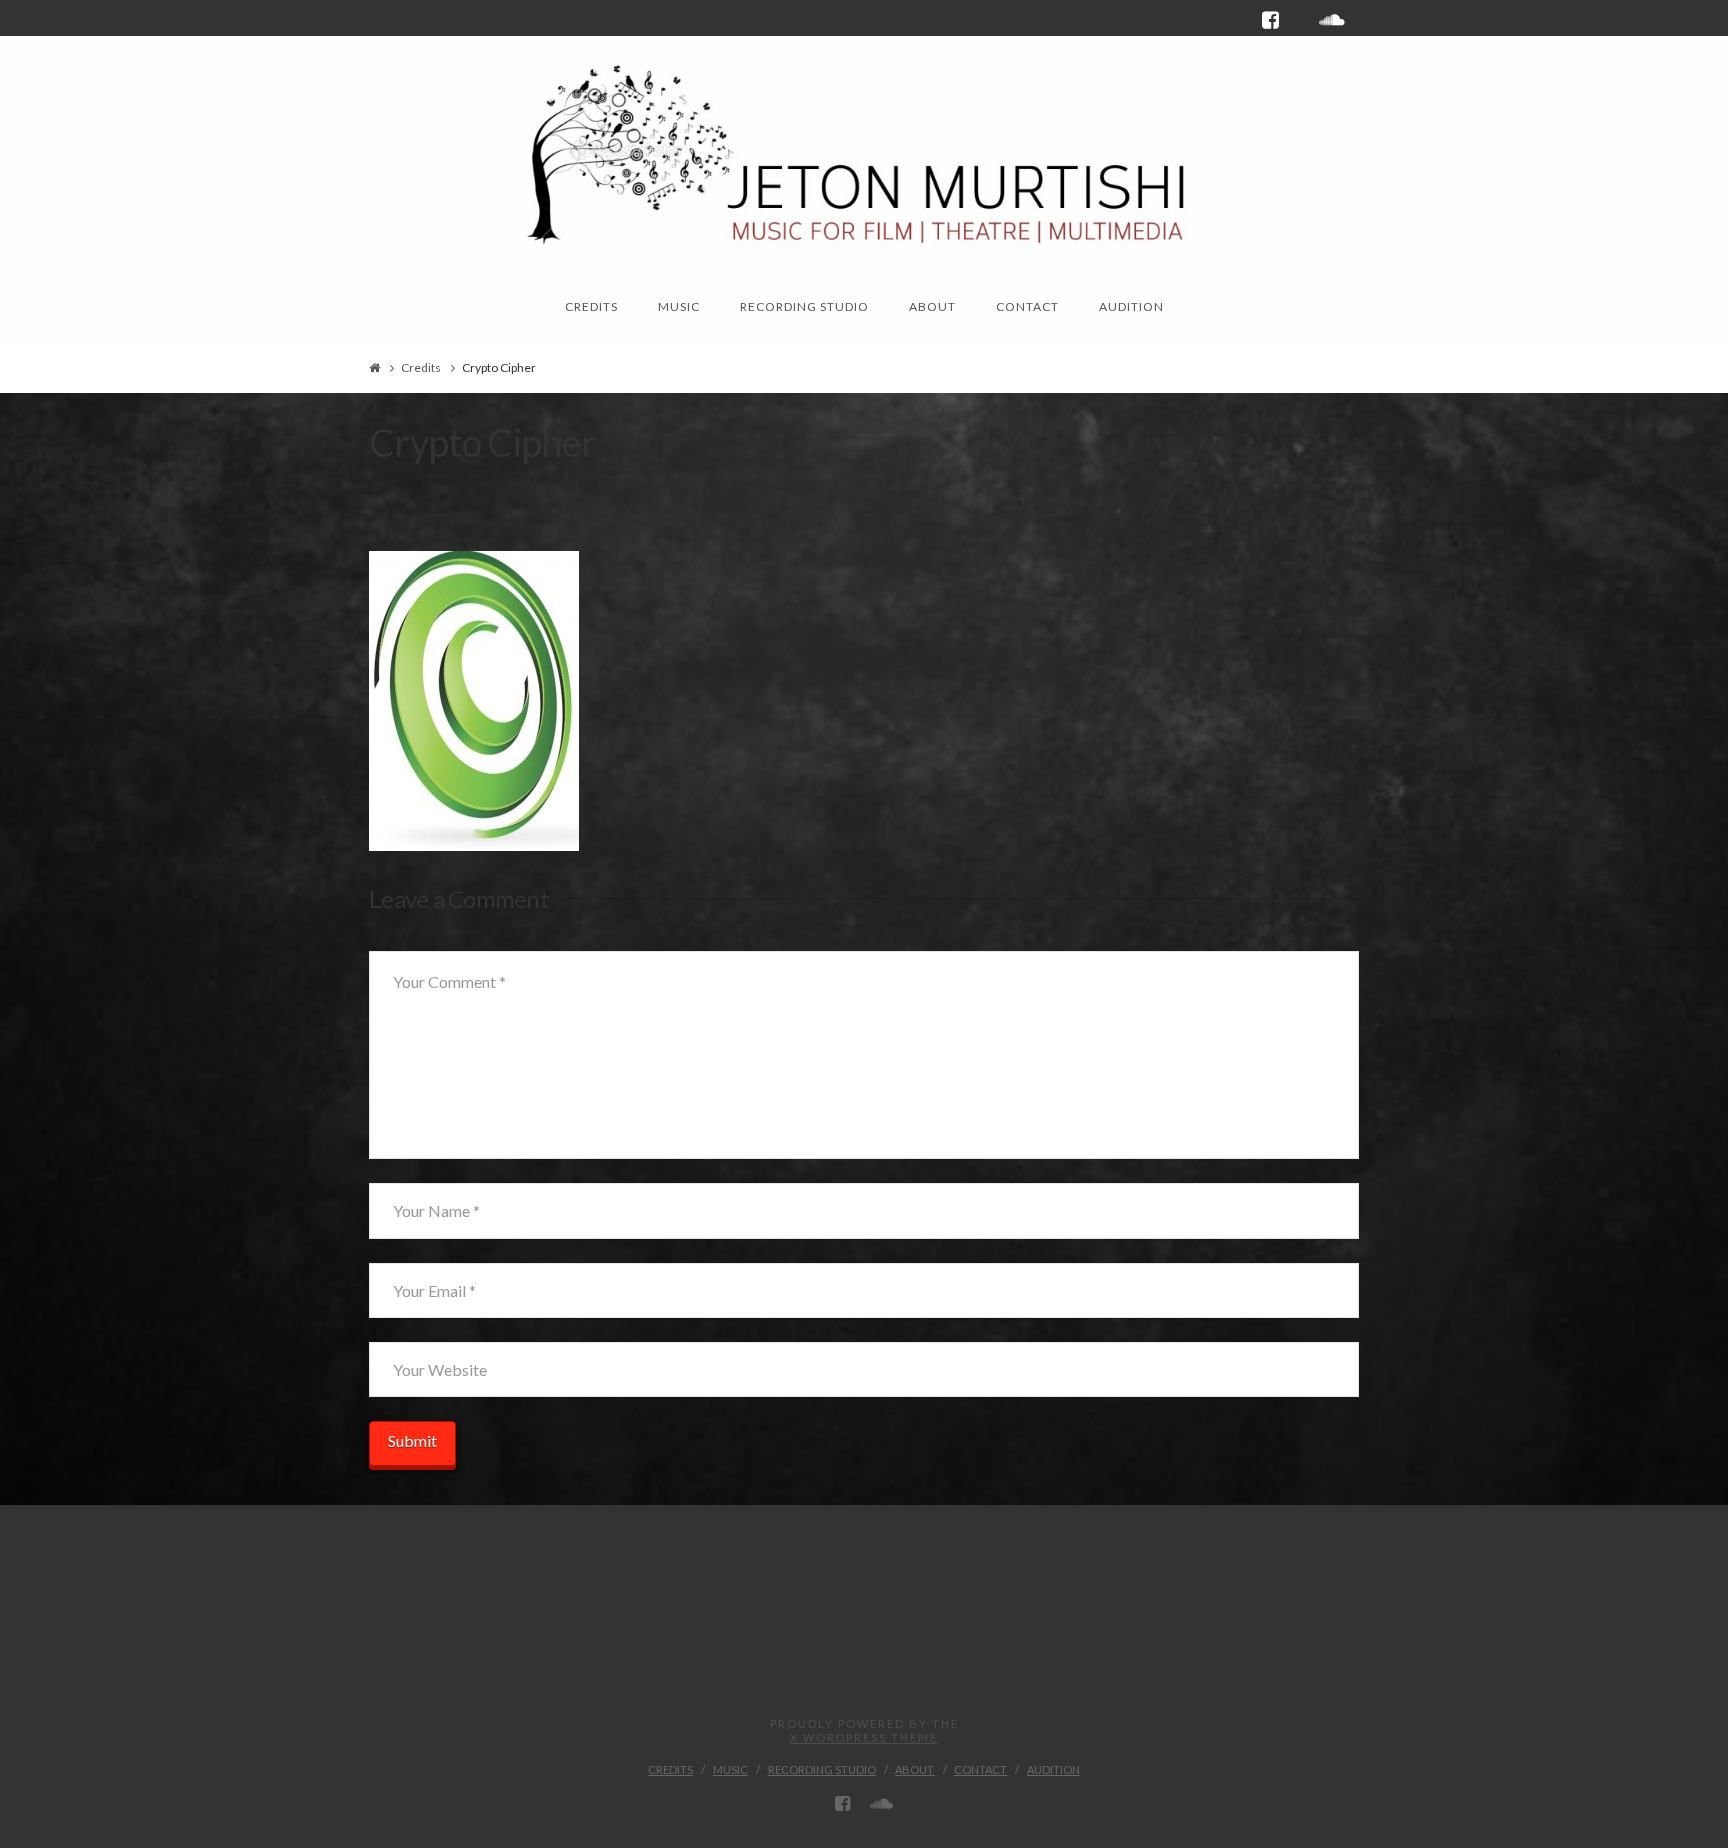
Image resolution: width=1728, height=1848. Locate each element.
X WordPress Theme (864, 1737)
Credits (421, 367)
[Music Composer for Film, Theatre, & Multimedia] (864, 151)
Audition (1053, 1769)
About (914, 1769)
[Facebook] (1270, 20)
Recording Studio (822, 1769)
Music (730, 1769)
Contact (980, 1769)
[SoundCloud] (1332, 20)
